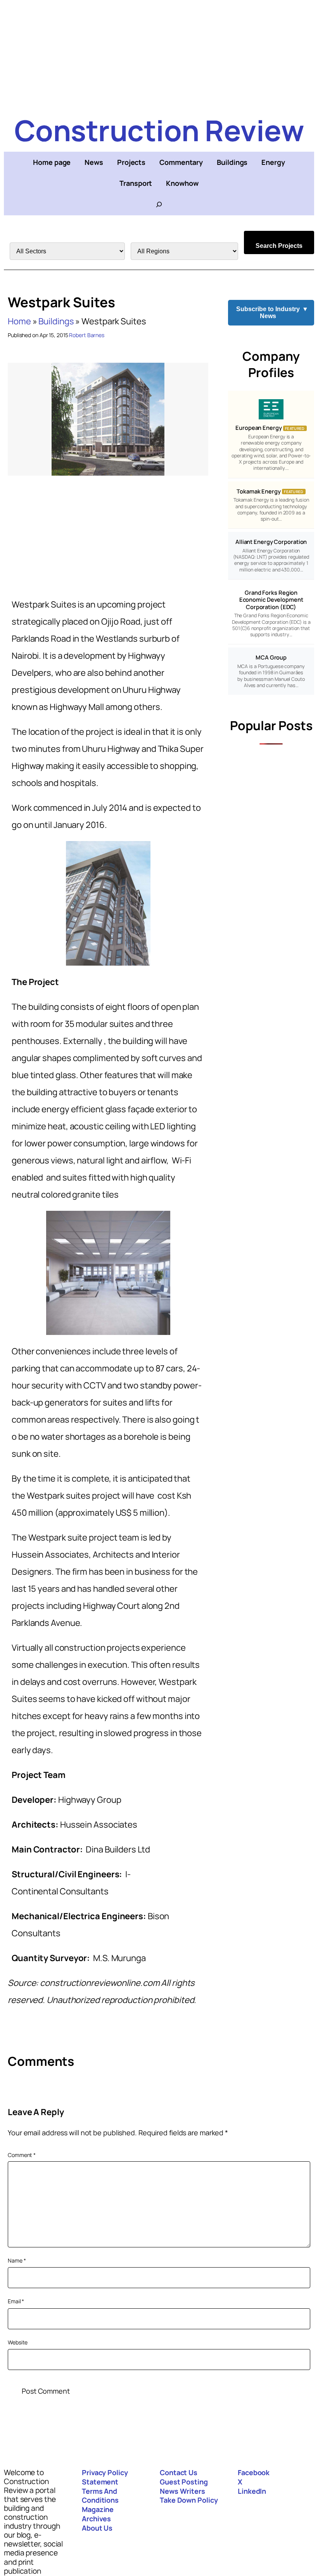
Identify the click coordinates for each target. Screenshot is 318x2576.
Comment (22, 2155)
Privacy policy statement (105, 2477)
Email (16, 2301)
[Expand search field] (159, 204)
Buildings (56, 321)
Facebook (254, 2472)
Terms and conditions (100, 2496)
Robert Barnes (87, 335)
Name (17, 2260)
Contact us (179, 2472)
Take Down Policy (189, 2500)
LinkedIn (252, 2491)
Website (18, 2342)
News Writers (182, 2491)
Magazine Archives (98, 2514)
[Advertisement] (159, 54)
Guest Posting (184, 2482)
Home (19, 321)
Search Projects (279, 246)
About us (97, 2528)
